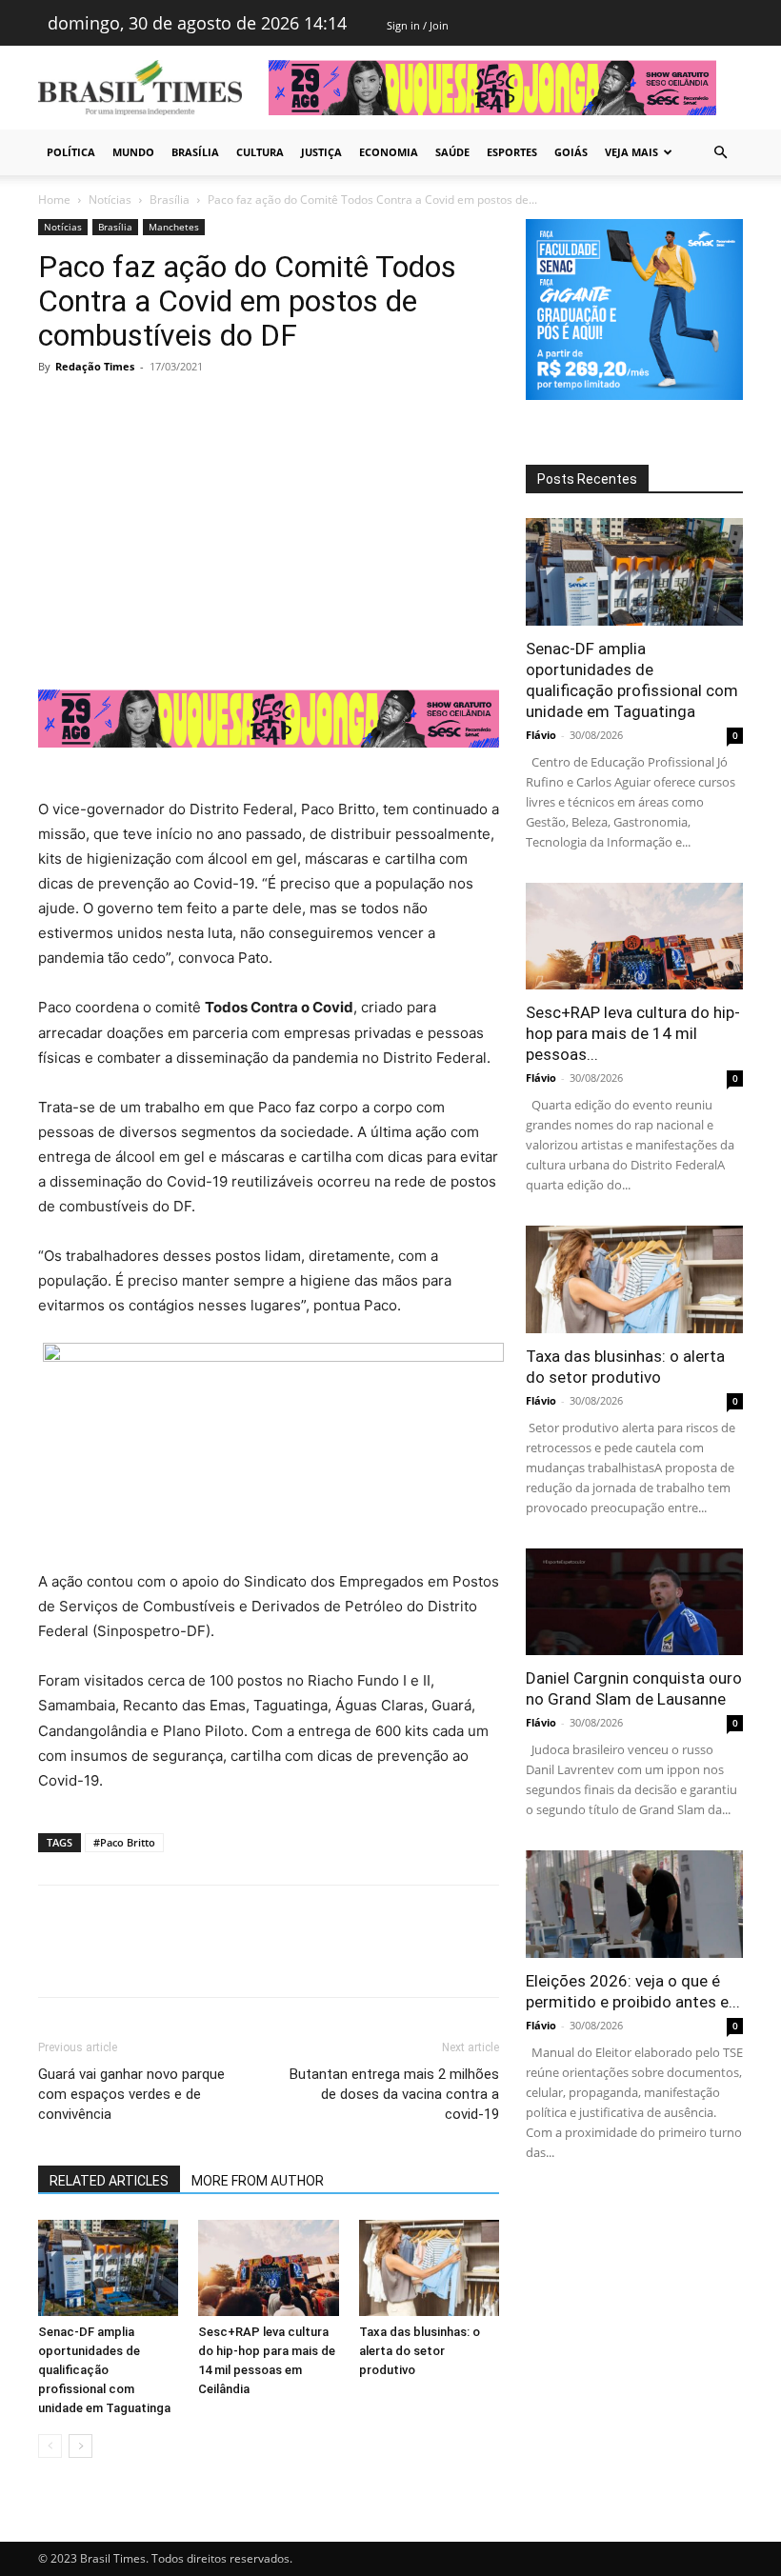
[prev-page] (50, 2446)
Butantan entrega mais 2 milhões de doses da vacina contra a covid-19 (394, 2094)
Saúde (452, 152)
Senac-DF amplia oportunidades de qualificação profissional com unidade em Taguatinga (104, 2370)
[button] (720, 153)
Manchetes (174, 227)
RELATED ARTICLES (109, 2181)
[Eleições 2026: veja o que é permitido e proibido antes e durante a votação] (634, 1904)
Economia (389, 152)
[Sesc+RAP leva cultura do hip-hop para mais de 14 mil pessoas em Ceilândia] (268, 2268)
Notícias (110, 200)
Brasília (195, 152)
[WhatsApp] (189, 409)
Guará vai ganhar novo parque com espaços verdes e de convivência (131, 2094)
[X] (101, 409)
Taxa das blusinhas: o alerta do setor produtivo (420, 2351)
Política (71, 152)
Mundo (133, 152)
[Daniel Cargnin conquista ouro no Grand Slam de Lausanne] (634, 1602)
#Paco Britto (124, 1842)
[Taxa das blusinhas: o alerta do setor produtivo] (429, 2268)
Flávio (541, 735)
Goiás (571, 152)
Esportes (512, 152)
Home (54, 200)
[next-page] (80, 2446)
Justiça (321, 152)
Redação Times (95, 366)
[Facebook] (57, 409)
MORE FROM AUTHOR (258, 2181)
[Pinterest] (145, 409)
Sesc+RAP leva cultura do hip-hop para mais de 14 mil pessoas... (633, 1033)
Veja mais (631, 152)
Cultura (260, 152)
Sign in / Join (418, 25)
